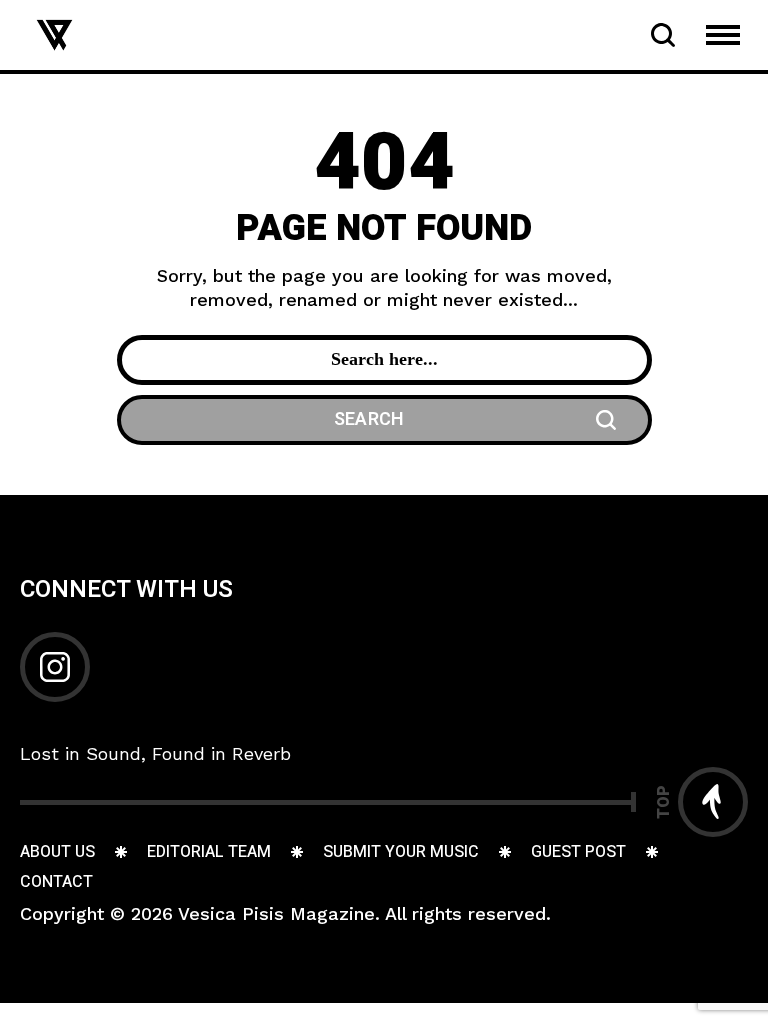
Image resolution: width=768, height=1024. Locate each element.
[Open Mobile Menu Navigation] (723, 35)
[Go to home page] (54, 33)
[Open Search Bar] (663, 35)
